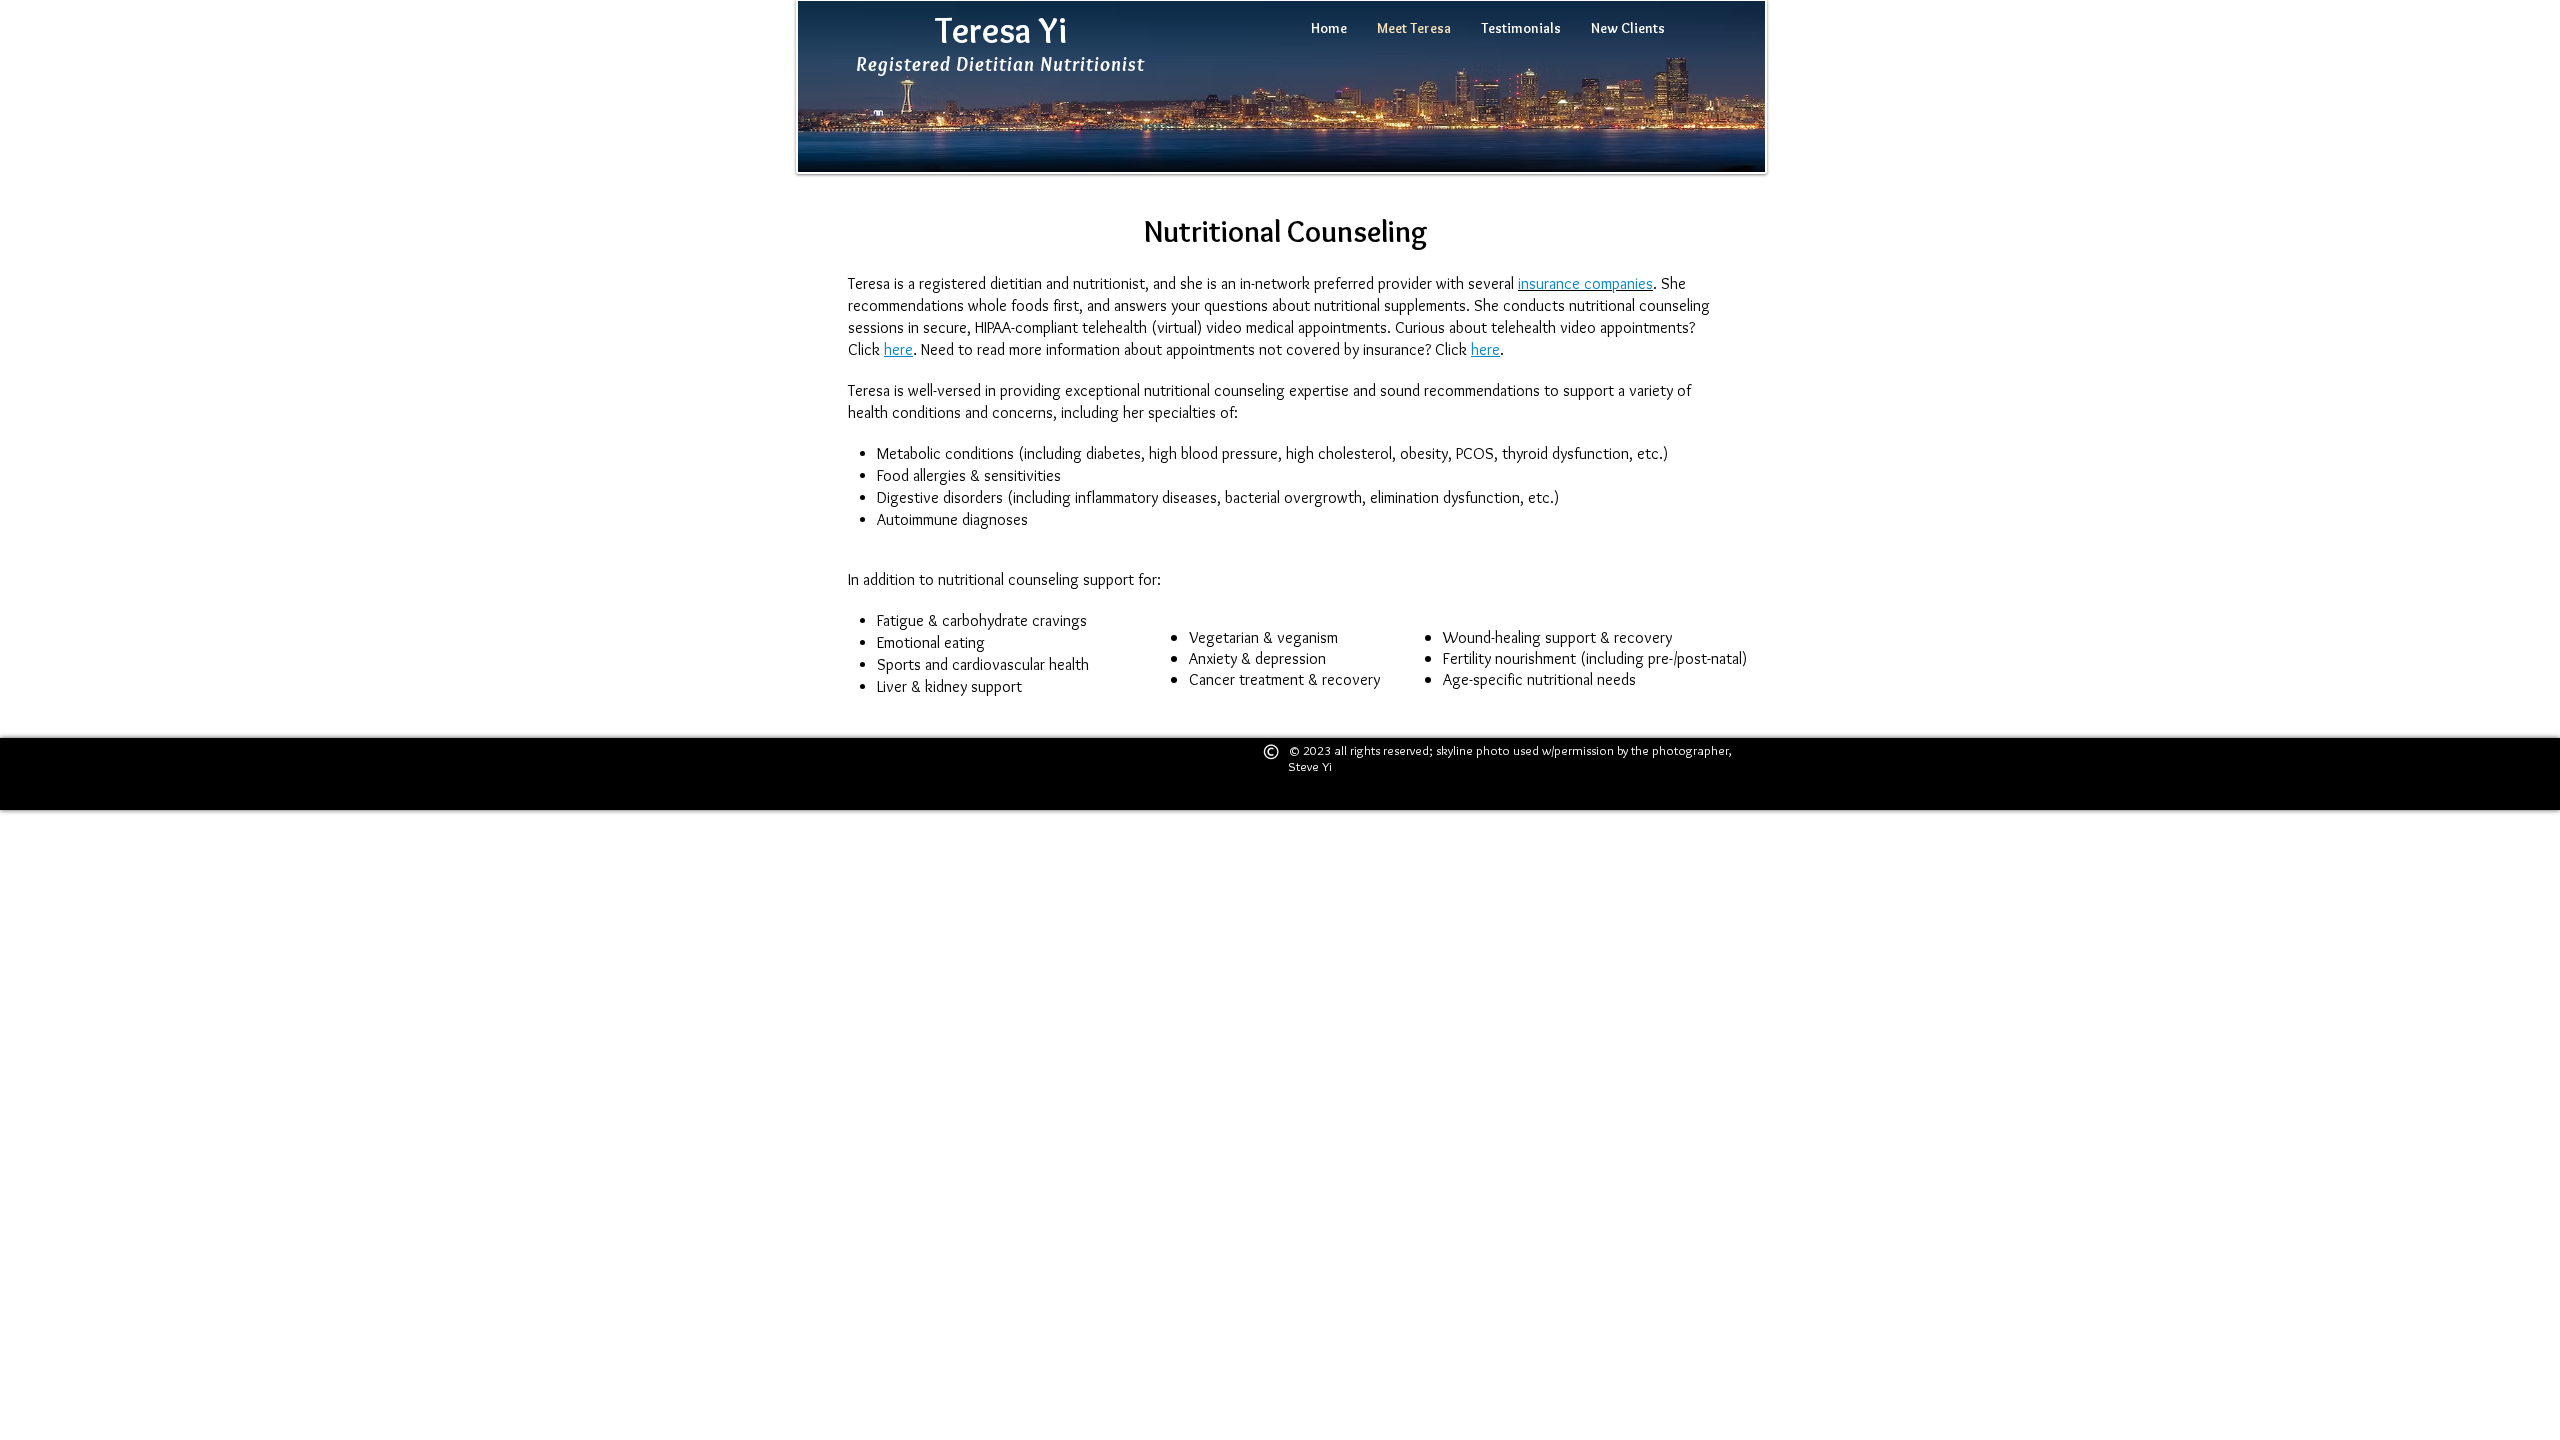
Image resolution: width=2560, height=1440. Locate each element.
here (898, 349)
